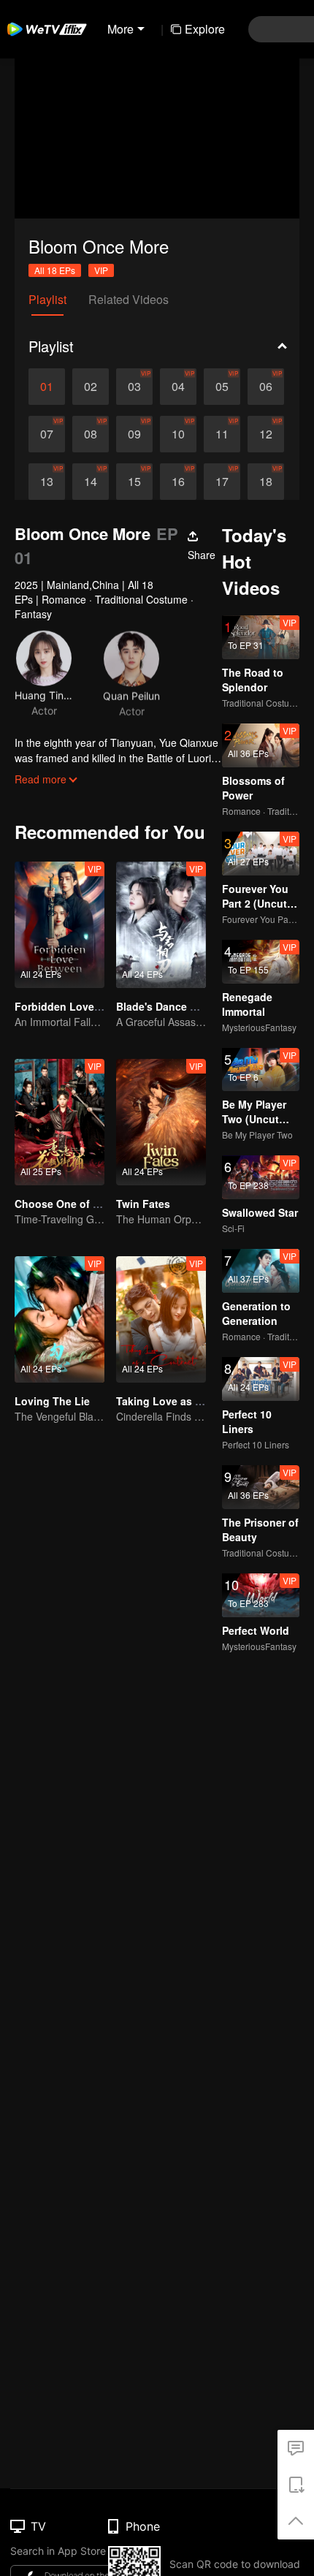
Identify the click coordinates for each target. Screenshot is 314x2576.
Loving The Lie (52, 1401)
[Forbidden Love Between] (60, 925)
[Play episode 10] (178, 434)
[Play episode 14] (91, 482)
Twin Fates (143, 1204)
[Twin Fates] (161, 1122)
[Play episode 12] (266, 434)
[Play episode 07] (47, 434)
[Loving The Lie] (60, 1319)
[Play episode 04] (178, 387)
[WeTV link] (47, 29)
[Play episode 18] (266, 482)
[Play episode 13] (47, 482)
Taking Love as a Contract (181, 1401)
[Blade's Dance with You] (161, 925)
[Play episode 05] (222, 387)
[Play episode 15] (134, 482)
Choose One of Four (65, 1204)
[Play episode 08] (91, 434)
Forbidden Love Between (77, 1006)
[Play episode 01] (47, 387)
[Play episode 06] (266, 387)
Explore (205, 29)
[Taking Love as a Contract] (161, 1319)
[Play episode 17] (222, 482)
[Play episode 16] (178, 482)
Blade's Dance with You (175, 1006)
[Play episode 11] (222, 434)
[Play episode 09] (134, 434)
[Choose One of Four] (60, 1122)
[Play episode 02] (91, 387)
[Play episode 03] (134, 387)
